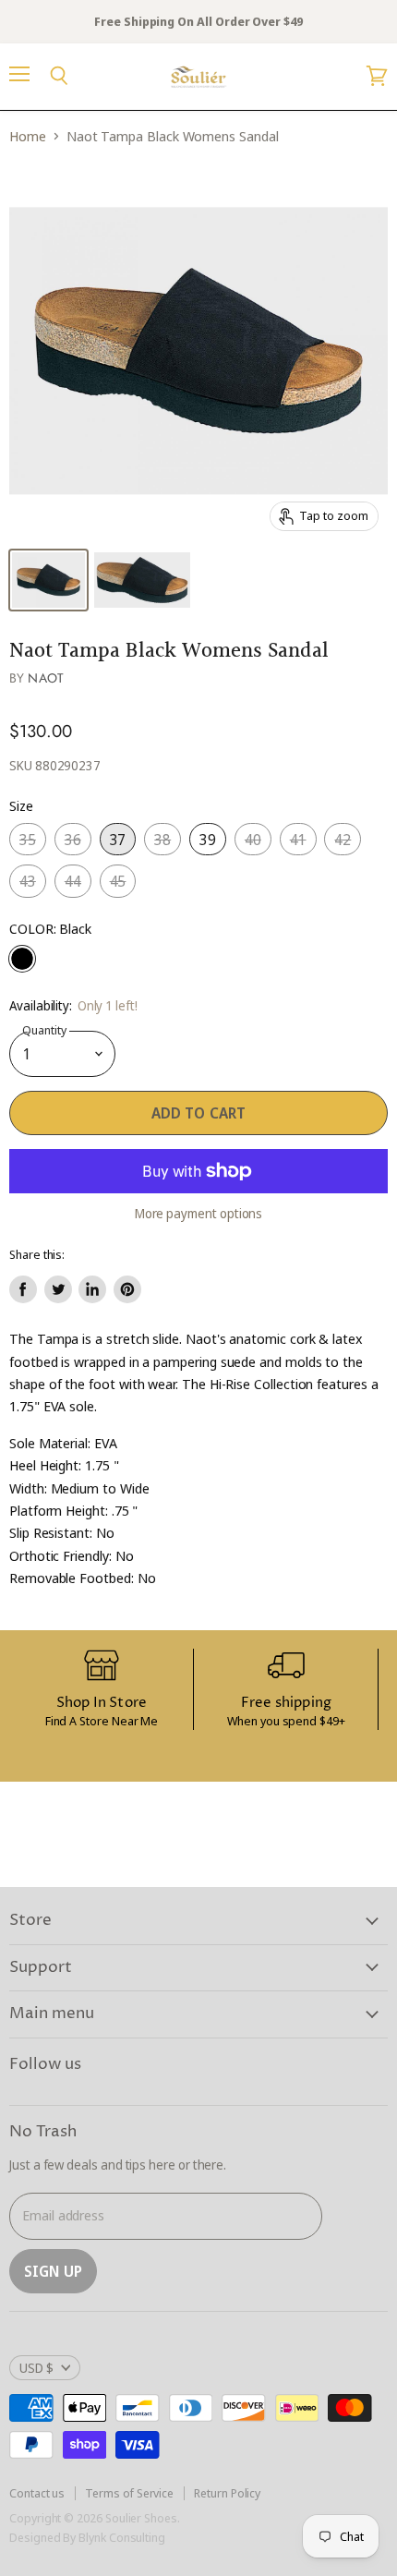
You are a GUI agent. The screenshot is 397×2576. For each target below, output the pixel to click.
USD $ (36, 2368)
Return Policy (227, 2493)
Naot (46, 678)
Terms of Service (129, 2493)
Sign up (53, 2271)
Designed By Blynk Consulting (87, 2537)
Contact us (37, 2493)
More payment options (199, 1214)
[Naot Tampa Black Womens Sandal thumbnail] (48, 580)
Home (28, 136)
